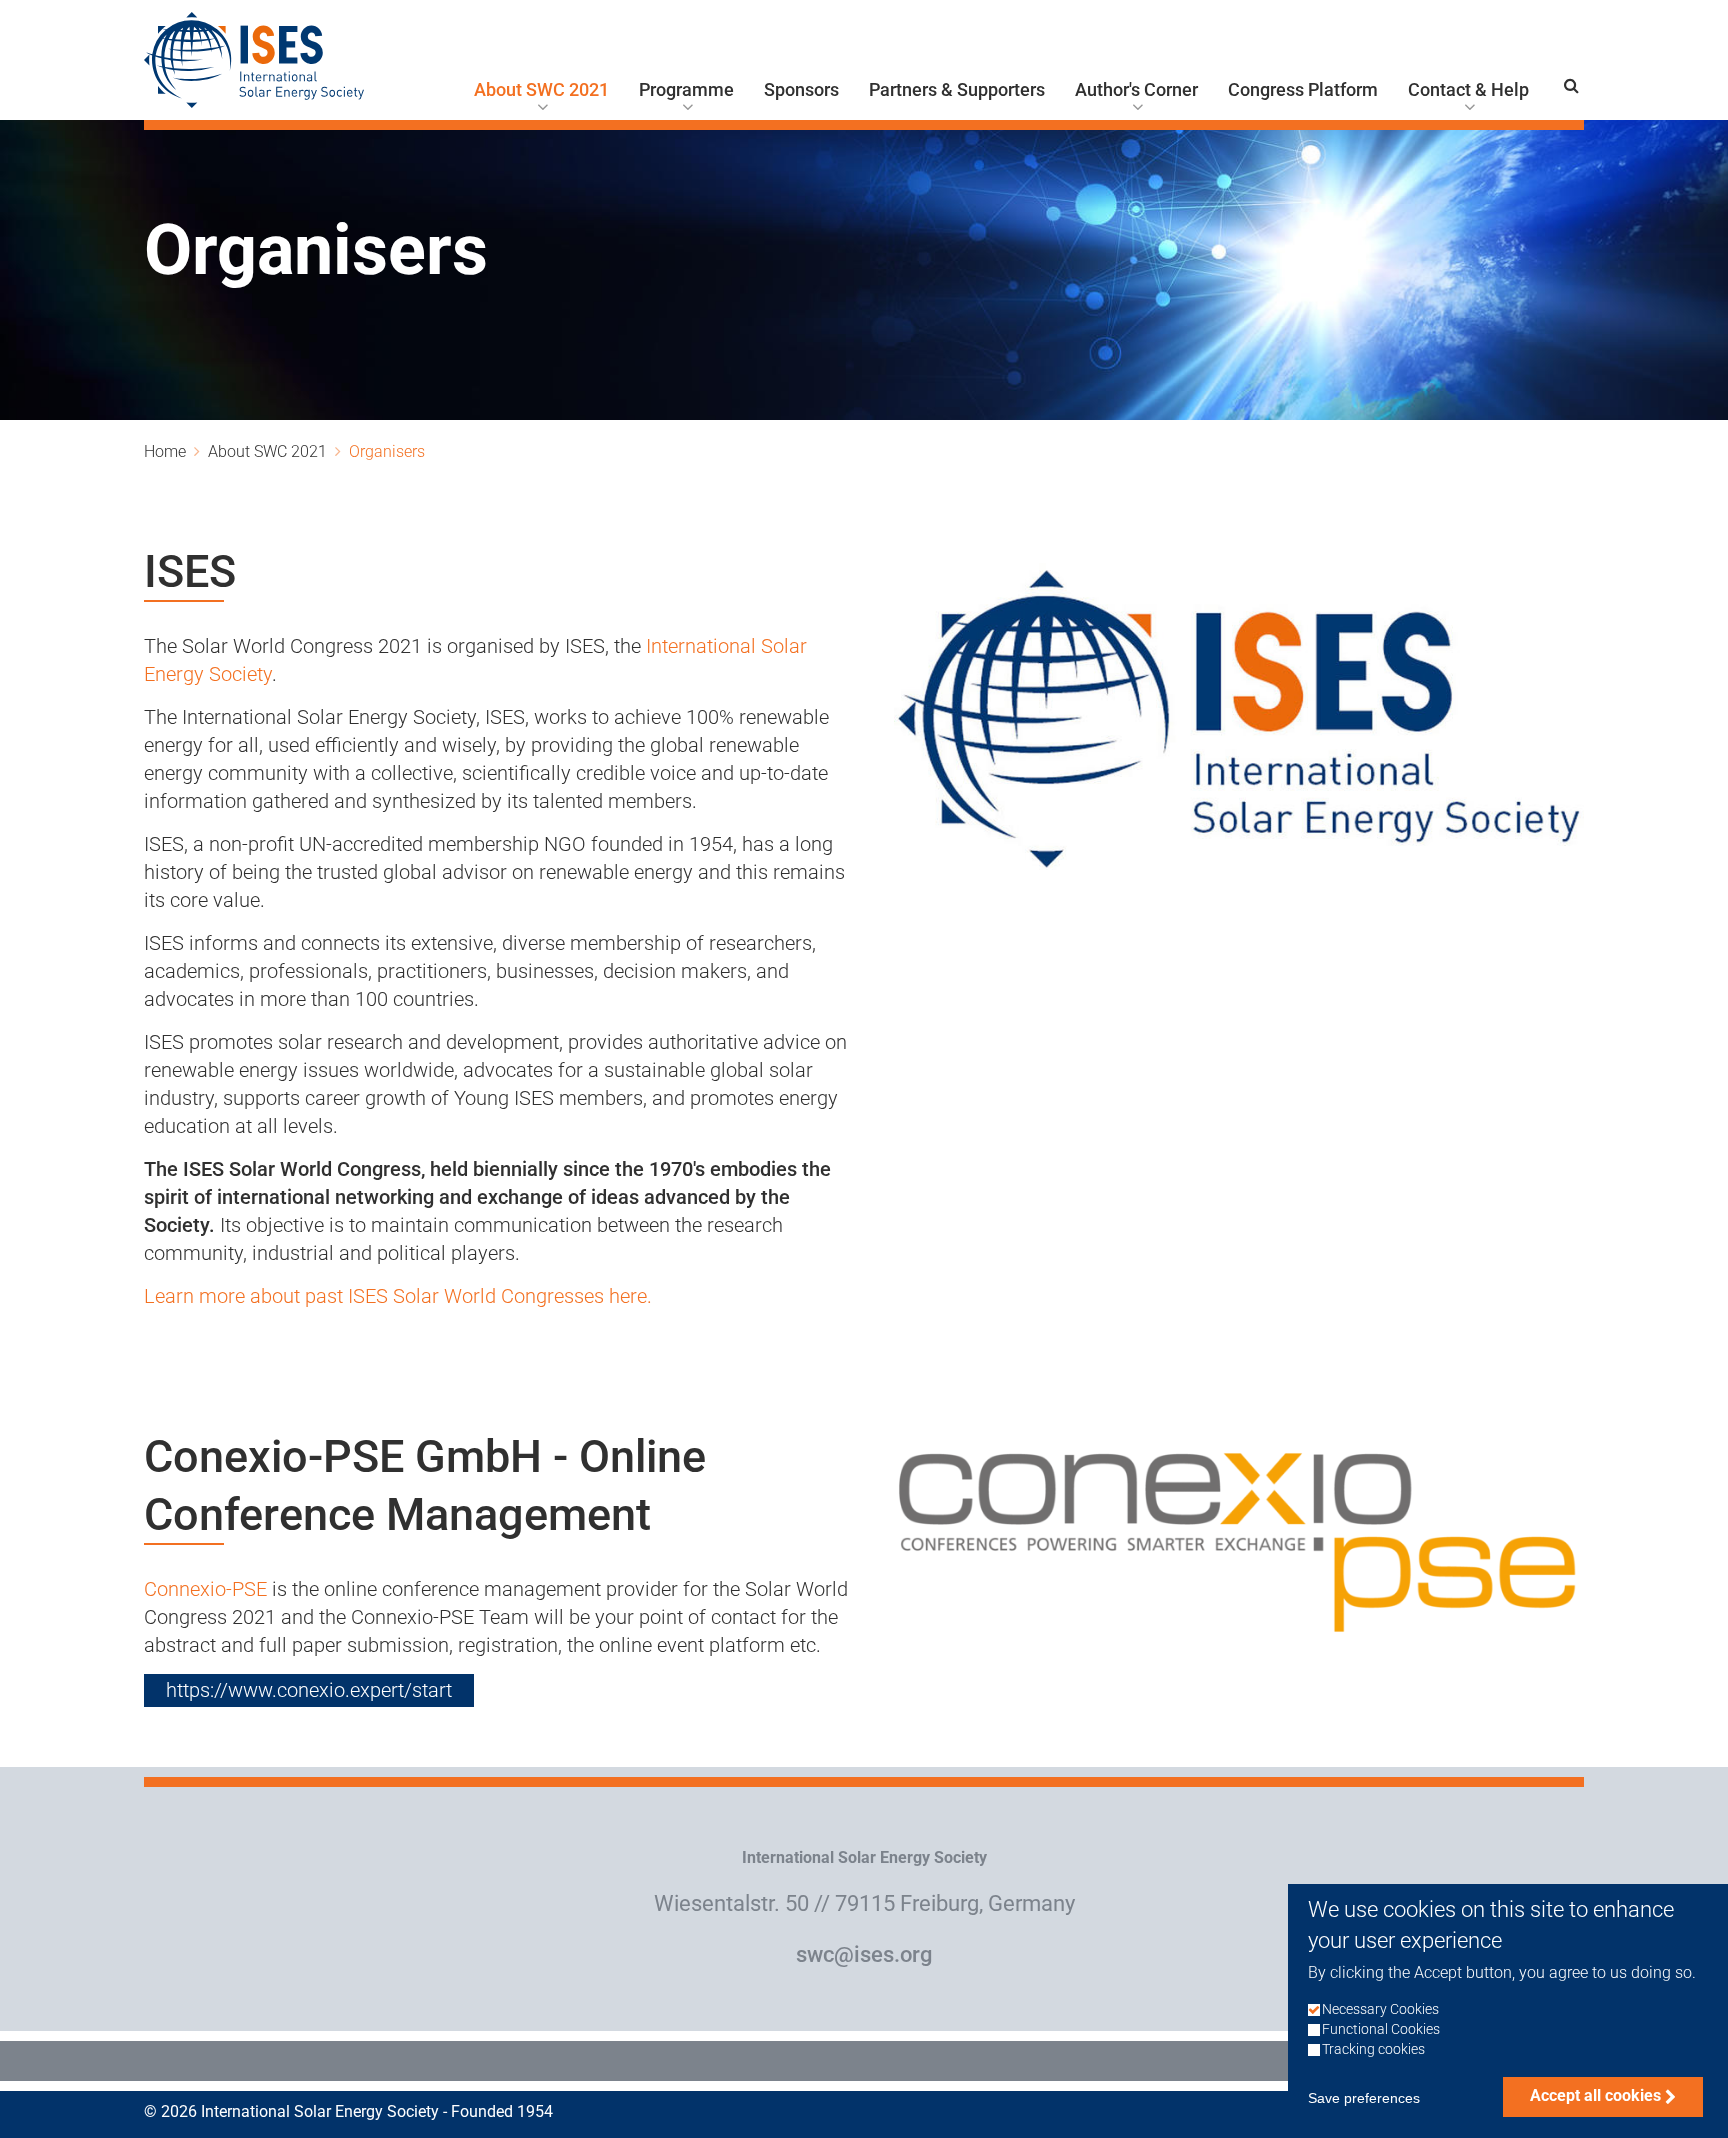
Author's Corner (1136, 90)
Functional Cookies (1381, 2030)
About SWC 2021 (541, 90)
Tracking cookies (1373, 2050)
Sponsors (801, 90)
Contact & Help (1468, 90)
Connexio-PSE (208, 1589)
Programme (686, 90)
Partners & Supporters (957, 90)
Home (165, 451)
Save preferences (1364, 2098)
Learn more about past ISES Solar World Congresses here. (398, 1296)
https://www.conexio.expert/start (309, 1690)
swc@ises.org (864, 1954)
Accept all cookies (1595, 2095)
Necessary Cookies (1380, 2010)
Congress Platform (1303, 90)
